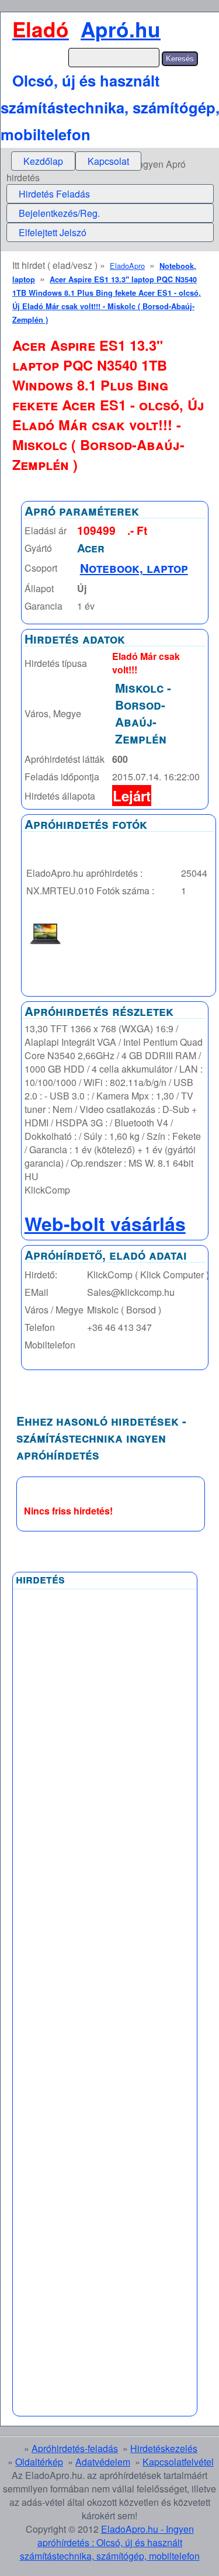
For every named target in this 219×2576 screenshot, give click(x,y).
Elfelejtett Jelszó (53, 232)
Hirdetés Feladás (54, 194)
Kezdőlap (43, 161)
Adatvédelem (103, 2462)
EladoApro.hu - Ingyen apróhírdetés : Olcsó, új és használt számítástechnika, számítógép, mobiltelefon (110, 2542)
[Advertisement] (105, 1875)
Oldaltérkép (39, 2462)
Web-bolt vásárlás (105, 1223)
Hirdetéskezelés (164, 2448)
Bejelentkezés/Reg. (59, 213)
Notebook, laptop (134, 568)
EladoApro (127, 266)
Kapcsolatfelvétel (178, 2462)
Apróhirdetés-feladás (75, 2448)
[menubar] (76, 161)
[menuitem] (43, 161)
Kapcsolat (108, 161)
